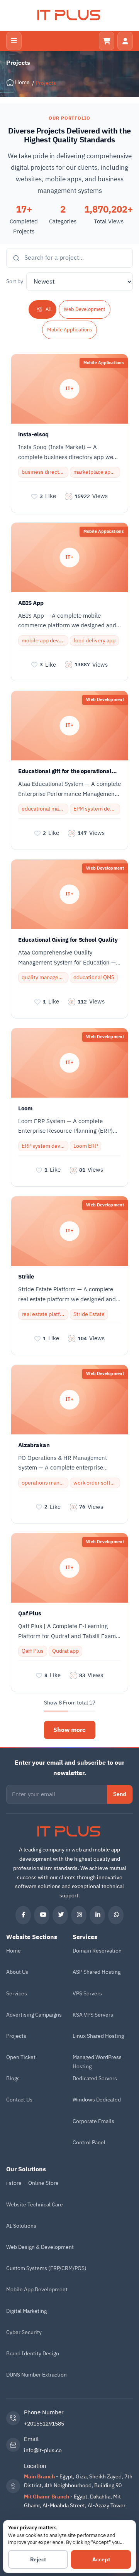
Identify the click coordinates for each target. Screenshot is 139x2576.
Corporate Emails (93, 2121)
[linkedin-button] (97, 1915)
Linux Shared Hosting (98, 2036)
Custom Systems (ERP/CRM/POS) (46, 2268)
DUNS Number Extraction (36, 2375)
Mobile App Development (37, 2290)
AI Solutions (21, 2226)
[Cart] (107, 41)
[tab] (42, 309)
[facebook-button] (23, 1915)
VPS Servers (87, 1994)
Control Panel (89, 2143)
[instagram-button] (79, 1915)
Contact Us (19, 2100)
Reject (38, 2560)
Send (120, 1794)
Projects (16, 2036)
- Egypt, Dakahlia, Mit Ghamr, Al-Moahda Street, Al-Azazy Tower (75, 2501)
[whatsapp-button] (116, 1915)
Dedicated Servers (95, 2079)
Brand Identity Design (33, 2354)
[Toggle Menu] (14, 41)
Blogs (13, 2079)
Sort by (15, 281)
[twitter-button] (60, 1915)
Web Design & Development (40, 2247)
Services (17, 1994)
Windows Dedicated (97, 2100)
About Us (17, 1972)
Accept (101, 2560)
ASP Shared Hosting (97, 1972)
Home (14, 1951)
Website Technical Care (35, 2205)
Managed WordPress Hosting (97, 2062)
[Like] (34, 497)
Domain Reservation (97, 1951)
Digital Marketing (26, 2311)
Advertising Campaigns (34, 2015)
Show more (69, 1730)
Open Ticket (21, 2057)
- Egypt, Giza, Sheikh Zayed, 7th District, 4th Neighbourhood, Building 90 (78, 2481)
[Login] (125, 41)
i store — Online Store (32, 2183)
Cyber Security (24, 2332)
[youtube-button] (42, 1915)
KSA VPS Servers (93, 2015)
